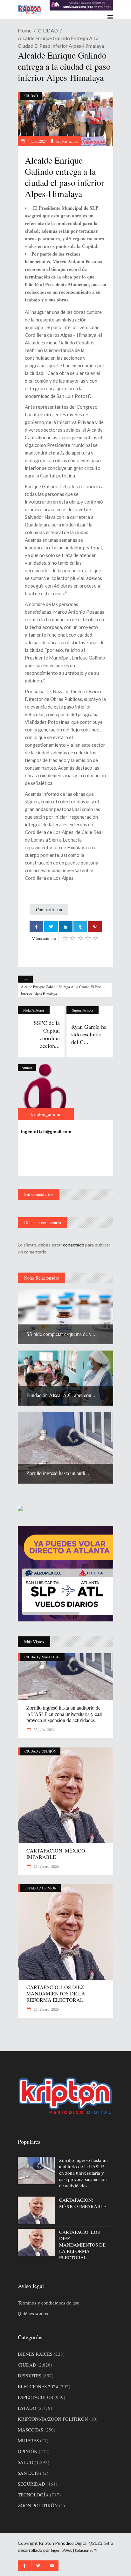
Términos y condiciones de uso (49, 2303)
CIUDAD (48, 30)
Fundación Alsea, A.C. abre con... (61, 1395)
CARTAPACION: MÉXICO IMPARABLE (56, 1854)
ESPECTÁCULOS (35, 2397)
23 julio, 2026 (44, 1729)
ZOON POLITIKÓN (38, 2505)
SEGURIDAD (31, 2484)
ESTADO (31, 1888)
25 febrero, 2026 (46, 1866)
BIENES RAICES (35, 2354)
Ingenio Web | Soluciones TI (74, 2550)
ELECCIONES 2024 (38, 2386)
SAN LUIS (28, 2473)
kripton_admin (67, 141)
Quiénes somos (33, 2313)
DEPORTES (30, 2375)
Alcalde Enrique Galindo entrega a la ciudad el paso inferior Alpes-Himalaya (61, 990)
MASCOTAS (51, 1657)
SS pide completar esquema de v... (61, 1334)
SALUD (26, 2462)
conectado (74, 1245)
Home (25, 30)
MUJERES (28, 2440)
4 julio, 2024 (37, 141)
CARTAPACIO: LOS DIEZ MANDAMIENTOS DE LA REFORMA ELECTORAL (56, 1993)
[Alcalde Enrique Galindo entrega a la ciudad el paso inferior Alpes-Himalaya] (46, 1092)
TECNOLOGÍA (33, 2495)
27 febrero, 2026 (46, 2009)
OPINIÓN (49, 1751)
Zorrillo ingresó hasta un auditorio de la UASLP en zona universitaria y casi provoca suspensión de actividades (64, 1714)
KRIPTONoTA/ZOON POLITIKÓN (53, 2419)
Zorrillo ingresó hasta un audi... (58, 1473)
